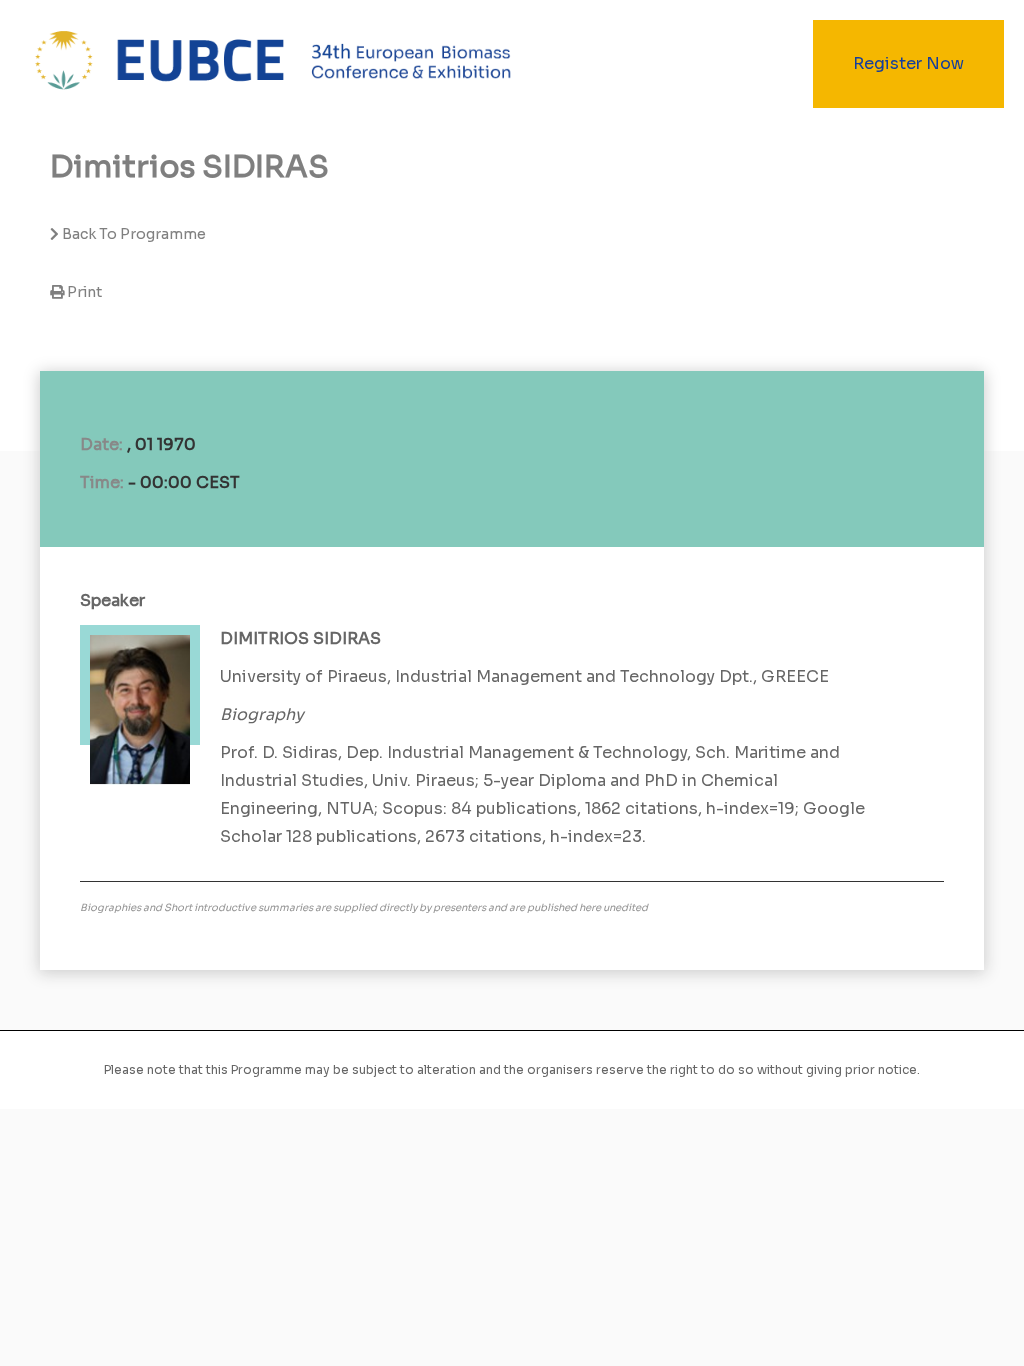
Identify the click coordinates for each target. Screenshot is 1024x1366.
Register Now (908, 63)
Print (84, 292)
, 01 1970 (161, 444)
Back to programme (132, 234)
